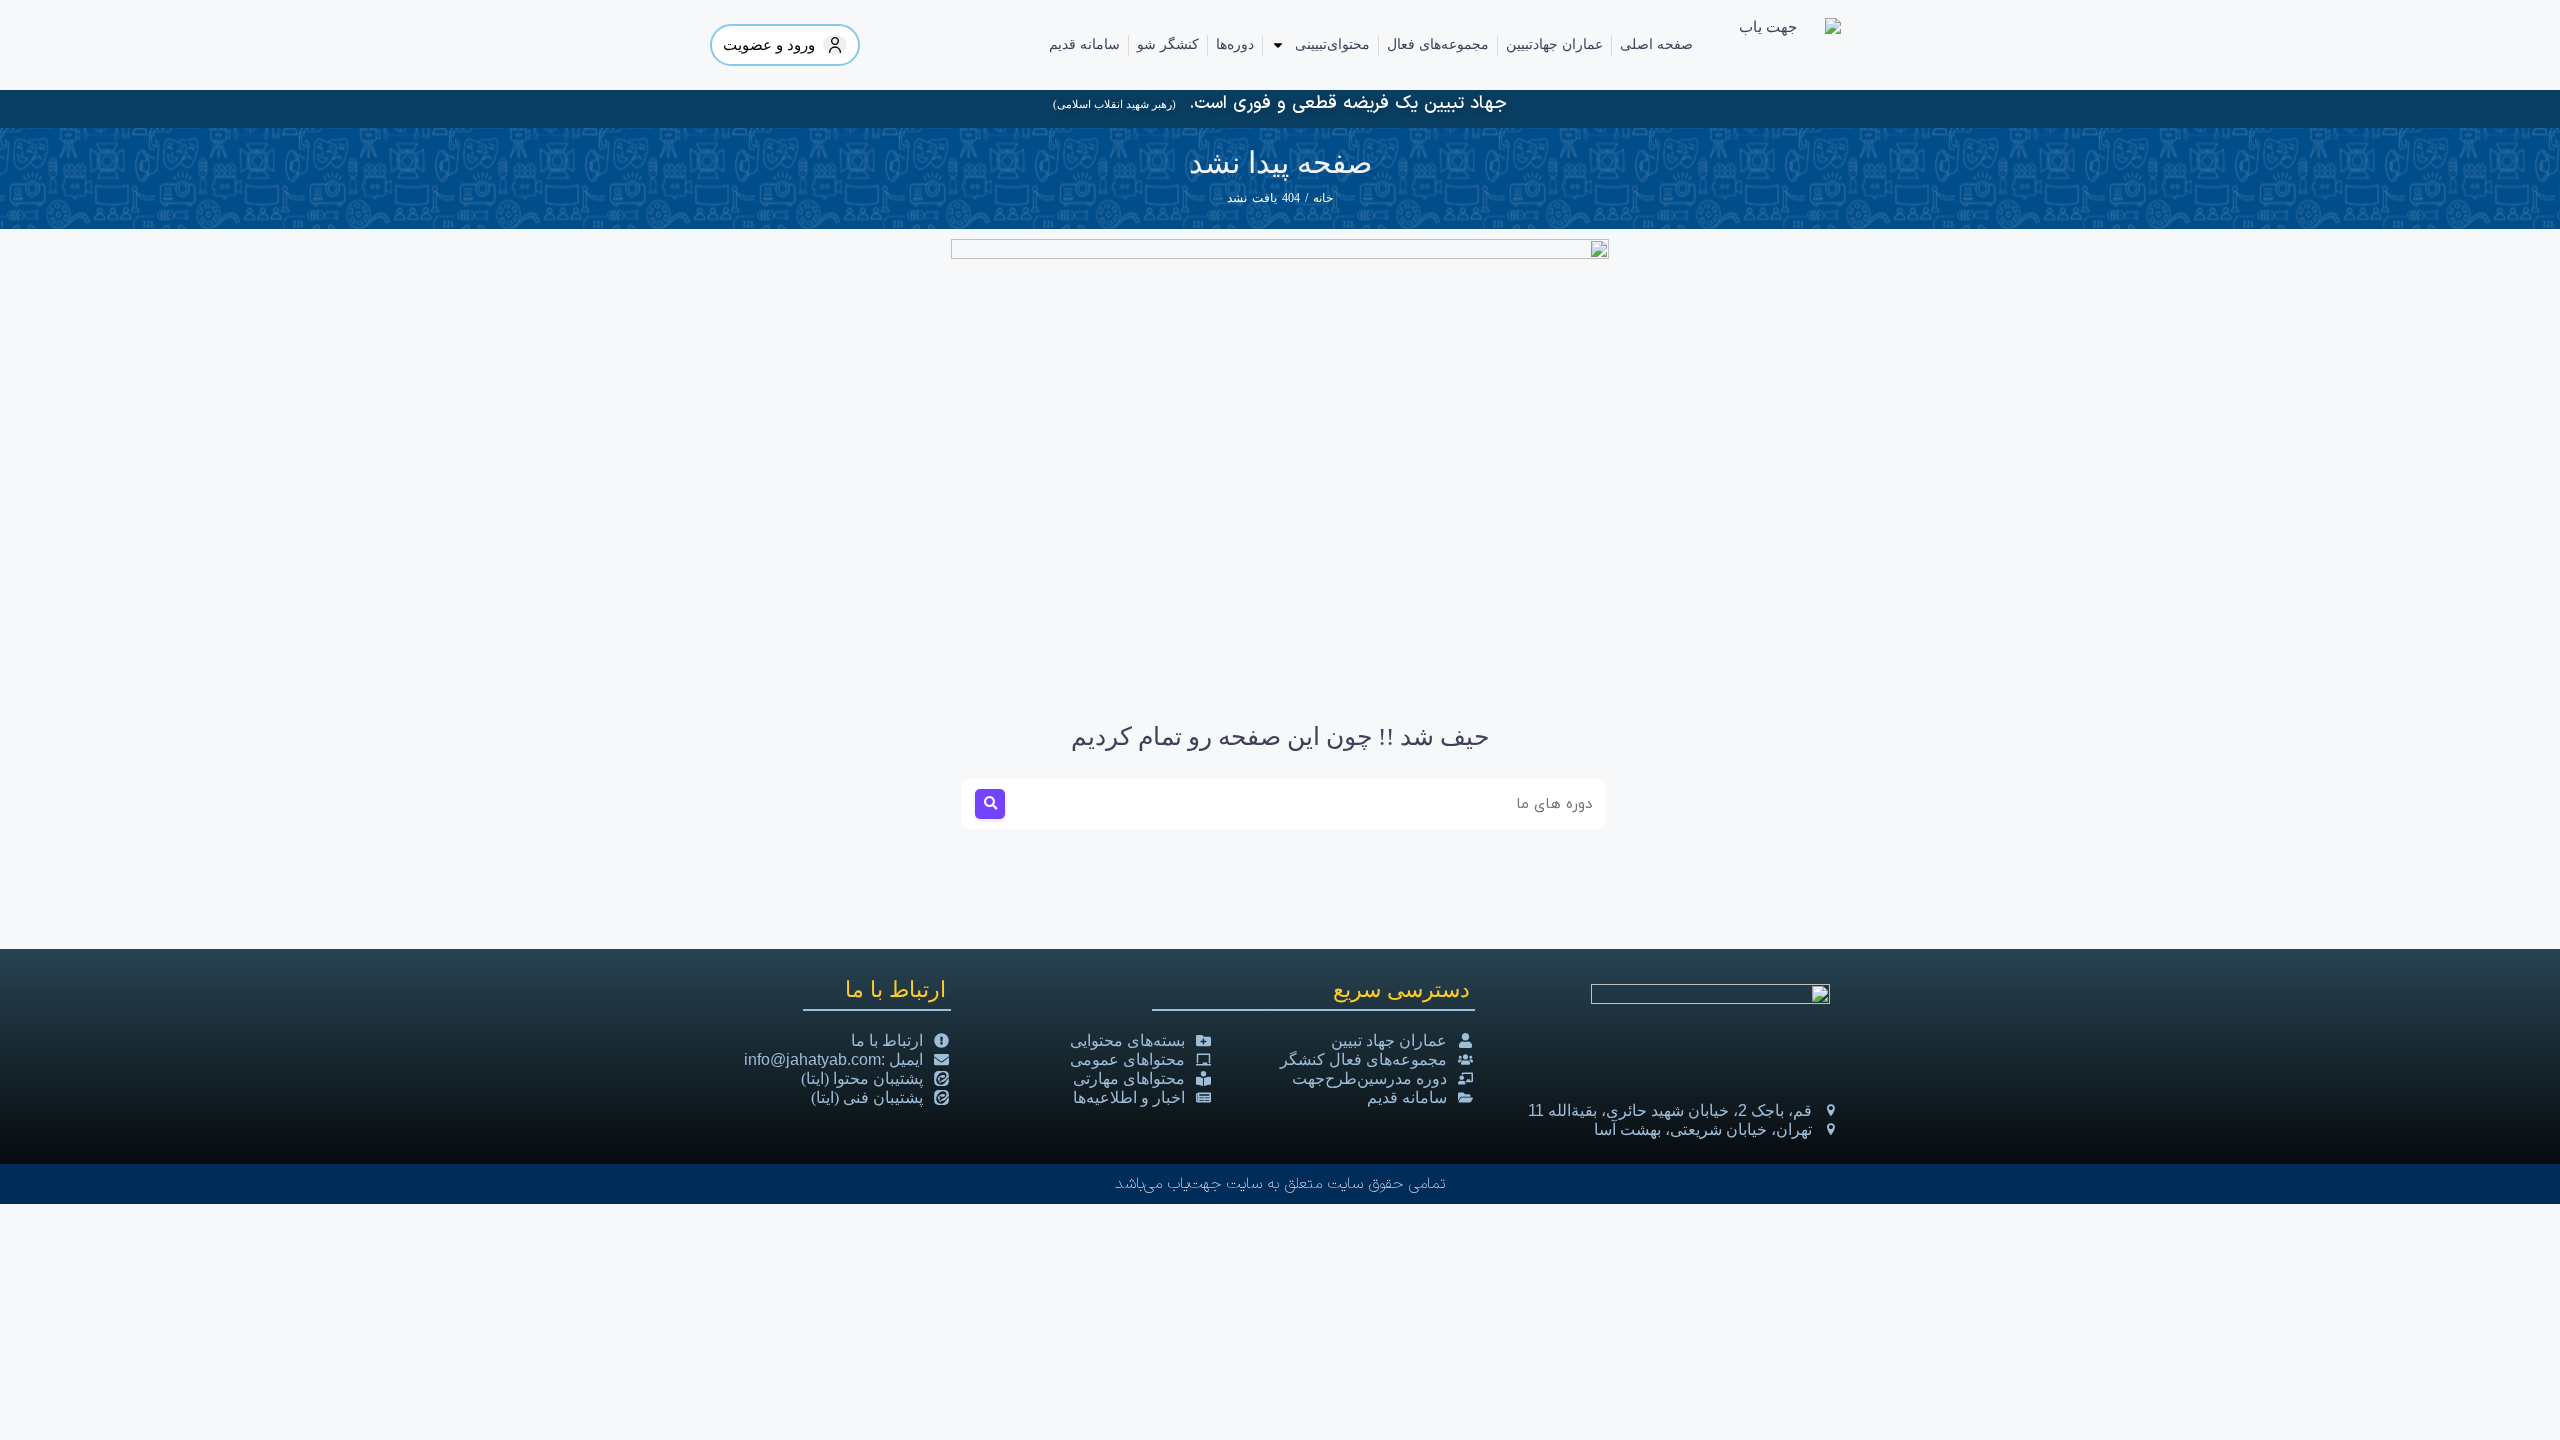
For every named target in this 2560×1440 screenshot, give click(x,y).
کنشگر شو (1168, 44)
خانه (1323, 198)
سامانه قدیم (1084, 44)
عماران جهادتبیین (1554, 44)
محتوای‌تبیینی (1332, 44)
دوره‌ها (1235, 44)
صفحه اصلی (1656, 44)
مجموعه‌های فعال (1438, 44)
